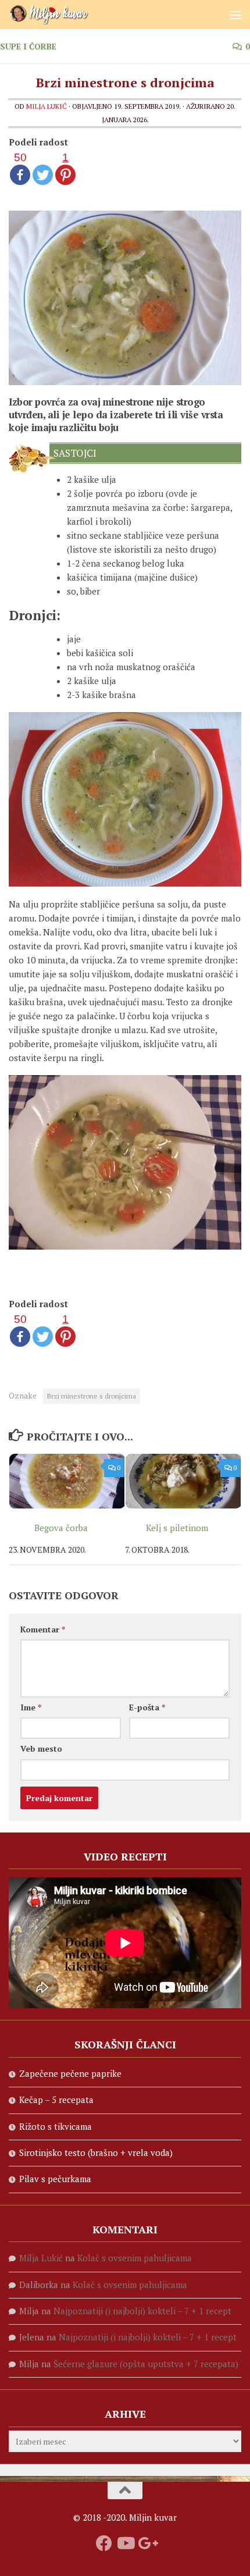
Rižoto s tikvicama (56, 2126)
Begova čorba (61, 1528)
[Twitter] (43, 168)
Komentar (43, 1629)
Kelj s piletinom (177, 1528)
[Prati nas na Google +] (146, 2543)
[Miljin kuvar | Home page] (63, 15)
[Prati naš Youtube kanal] (125, 2543)
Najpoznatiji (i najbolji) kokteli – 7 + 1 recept (142, 2311)
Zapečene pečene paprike (70, 2073)
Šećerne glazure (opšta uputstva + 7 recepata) (146, 2364)
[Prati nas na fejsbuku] (104, 2543)
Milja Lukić (47, 106)
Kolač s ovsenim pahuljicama (135, 2258)
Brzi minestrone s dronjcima (92, 1396)
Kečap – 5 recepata (56, 2100)
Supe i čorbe (28, 46)
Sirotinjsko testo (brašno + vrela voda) (96, 2152)
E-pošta (147, 1707)
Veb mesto (41, 1748)
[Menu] (235, 15)
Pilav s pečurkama (55, 2179)
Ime (31, 1707)
